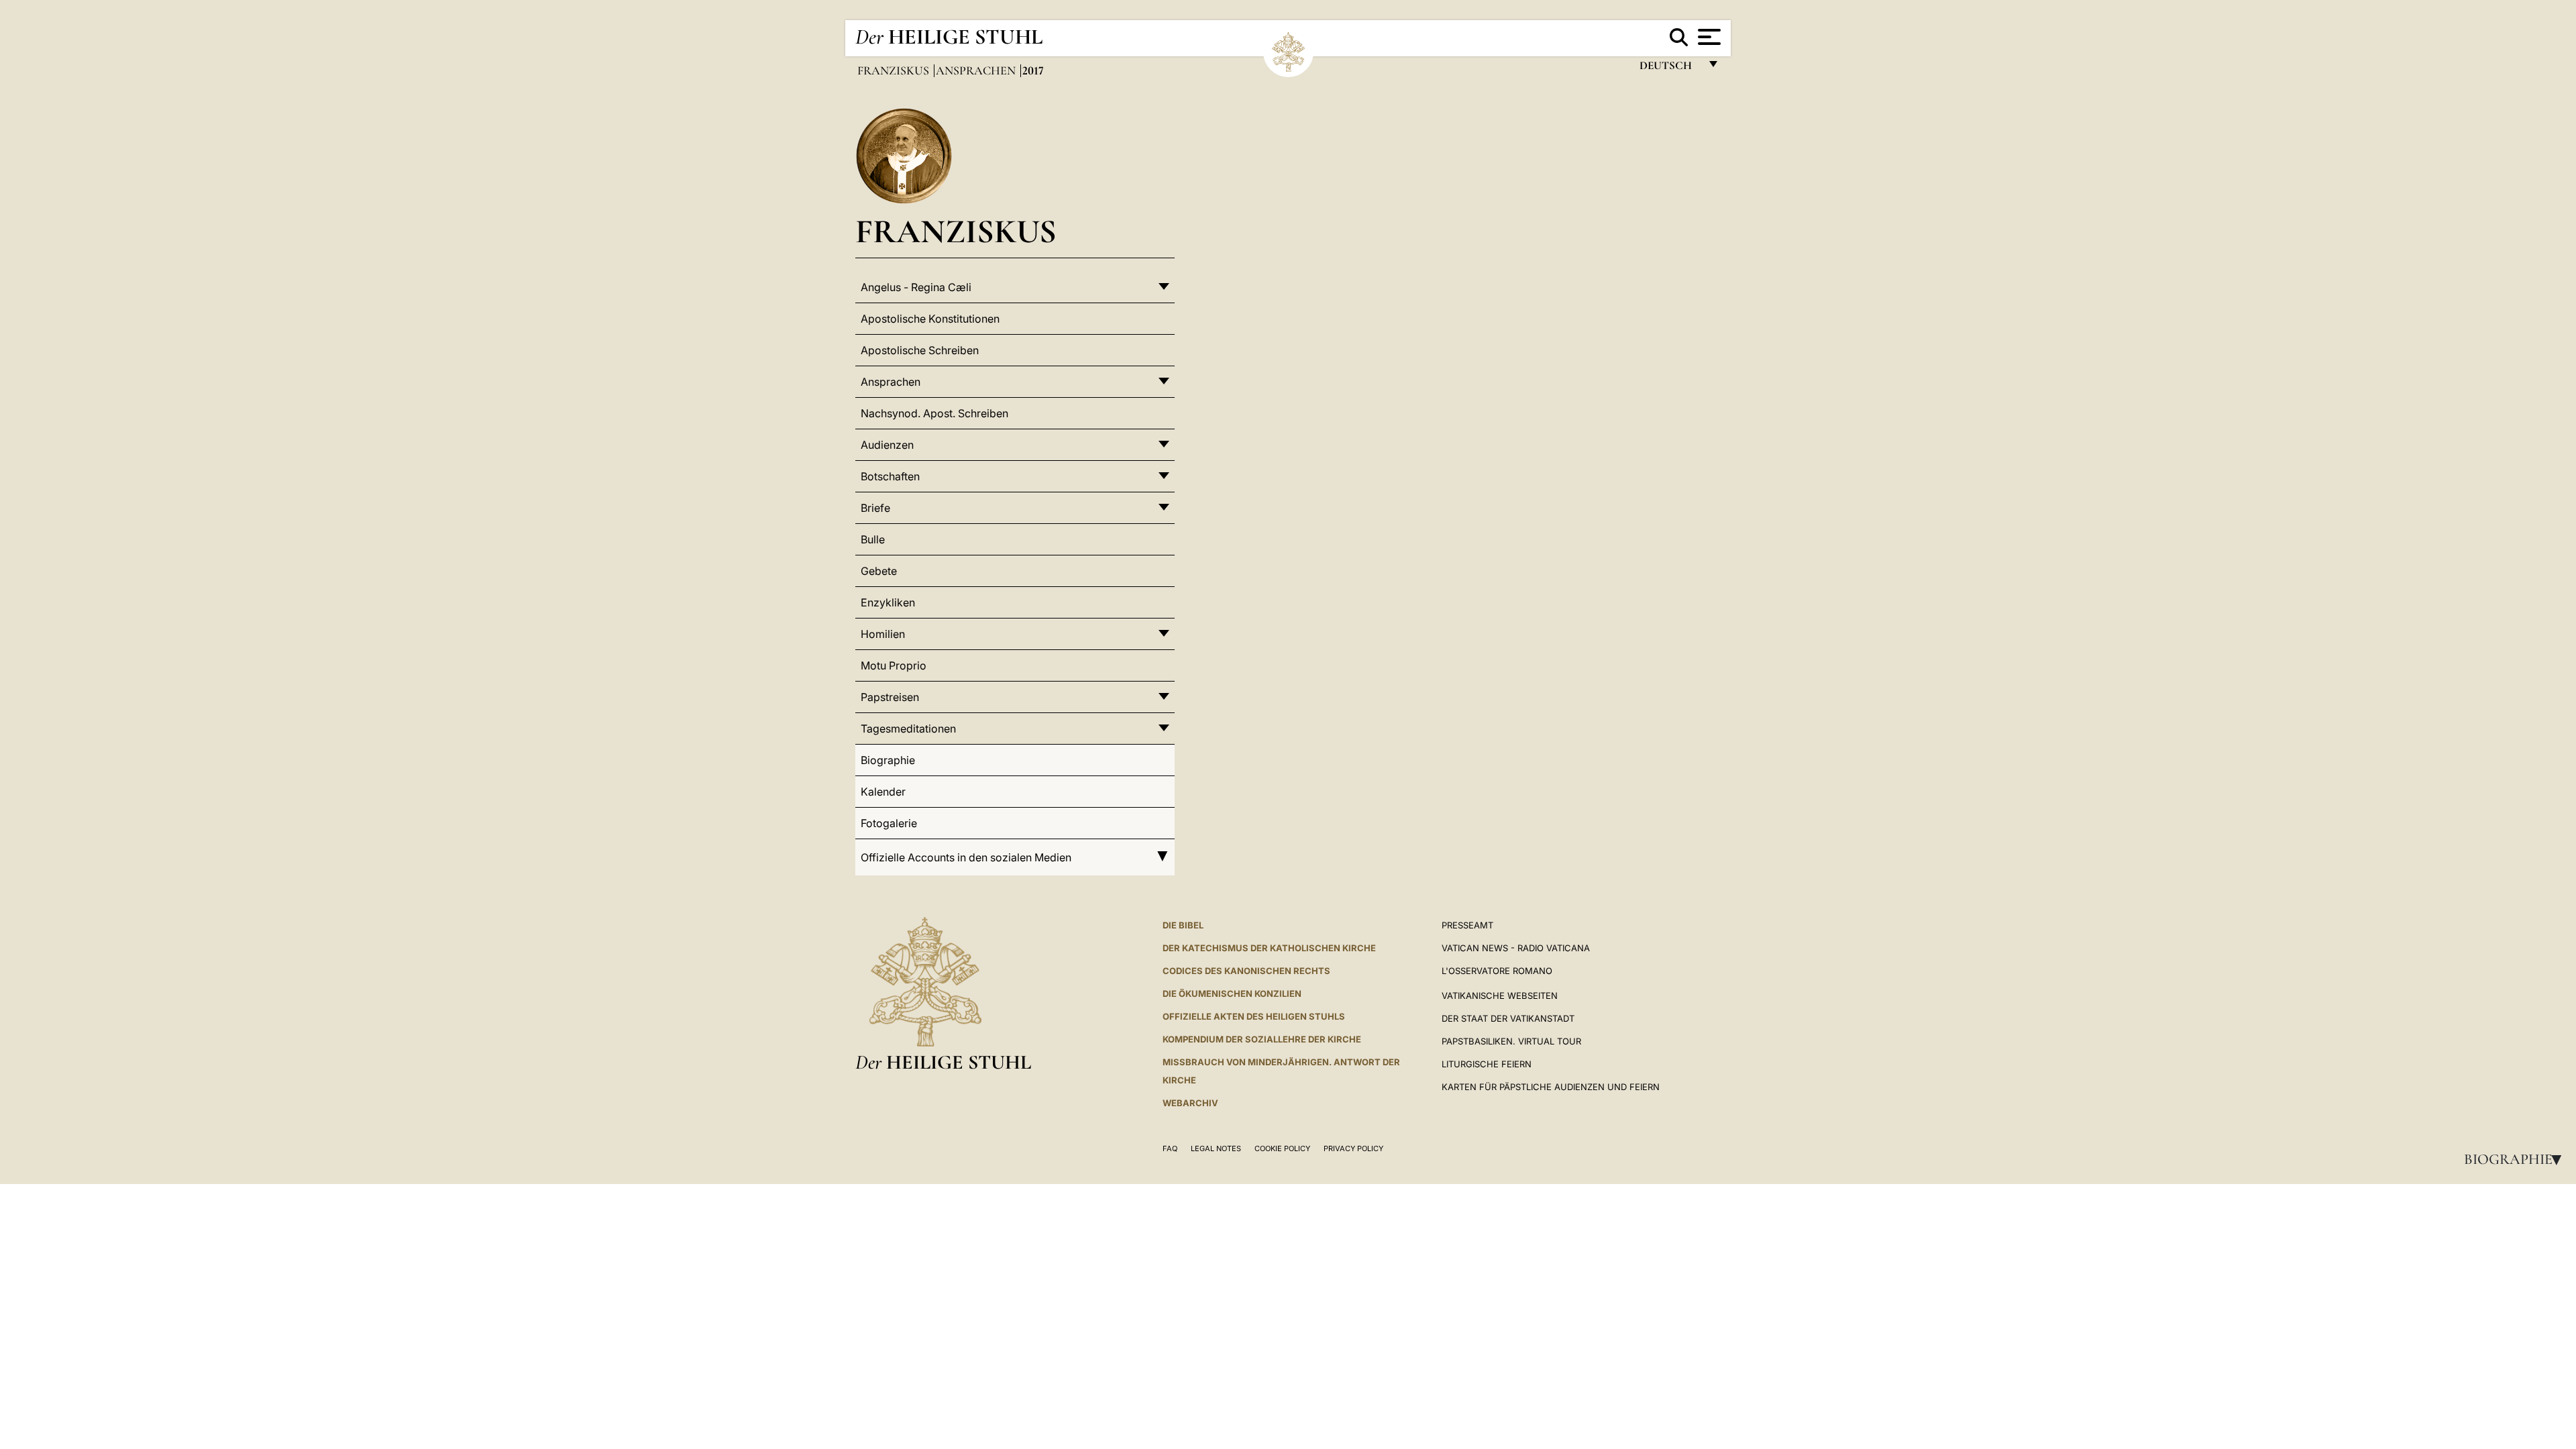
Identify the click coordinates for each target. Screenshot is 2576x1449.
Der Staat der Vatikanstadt (1508, 1018)
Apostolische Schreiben (920, 350)
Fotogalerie (889, 823)
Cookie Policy (1282, 1148)
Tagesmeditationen (908, 729)
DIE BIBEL (1183, 925)
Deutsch (1669, 69)
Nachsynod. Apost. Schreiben (934, 413)
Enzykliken (888, 602)
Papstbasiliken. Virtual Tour (1511, 1041)
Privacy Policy (1353, 1148)
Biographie (2517, 1159)
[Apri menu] (1708, 37)
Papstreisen (890, 697)
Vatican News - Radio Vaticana (1516, 948)
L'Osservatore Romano (1497, 971)
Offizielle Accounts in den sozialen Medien (966, 857)
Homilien (883, 634)
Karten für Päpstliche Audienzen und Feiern (1551, 1087)
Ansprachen (977, 70)
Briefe (875, 508)
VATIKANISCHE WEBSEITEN (1500, 996)
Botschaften (890, 476)
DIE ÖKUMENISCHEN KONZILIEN (1232, 994)
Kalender (883, 792)
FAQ (1170, 1148)
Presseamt (1467, 925)
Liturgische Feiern (1487, 1064)
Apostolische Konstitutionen (930, 319)
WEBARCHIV (1190, 1103)
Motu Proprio (894, 665)
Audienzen (887, 445)
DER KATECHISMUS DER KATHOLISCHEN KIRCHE (1269, 948)
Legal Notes (1216, 1148)
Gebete (879, 571)
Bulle (873, 539)
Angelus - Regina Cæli (916, 287)
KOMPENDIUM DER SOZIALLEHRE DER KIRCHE (1262, 1039)
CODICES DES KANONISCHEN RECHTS (1246, 971)
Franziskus (895, 70)
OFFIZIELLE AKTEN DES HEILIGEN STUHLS (1254, 1016)
